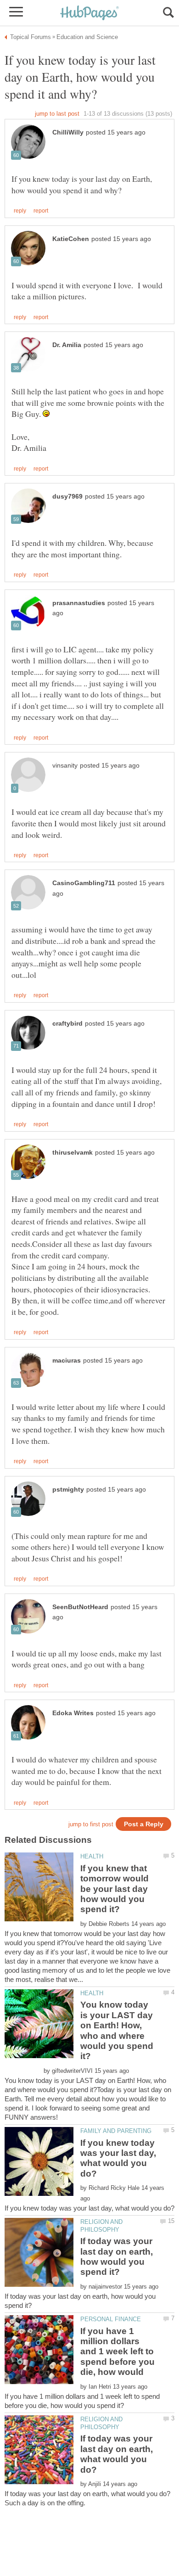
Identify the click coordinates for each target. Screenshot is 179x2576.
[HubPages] (89, 14)
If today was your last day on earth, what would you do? (117, 2454)
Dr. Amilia (67, 345)
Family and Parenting (116, 2131)
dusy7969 (67, 497)
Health (92, 1856)
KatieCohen (71, 239)
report (41, 211)
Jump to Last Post (57, 114)
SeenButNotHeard (80, 1607)
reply (20, 211)
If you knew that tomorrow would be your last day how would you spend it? (115, 1889)
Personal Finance (111, 2319)
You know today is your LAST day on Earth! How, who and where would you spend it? (117, 2030)
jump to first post (91, 1824)
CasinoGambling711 (84, 883)
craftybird (67, 1024)
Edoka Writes (73, 1713)
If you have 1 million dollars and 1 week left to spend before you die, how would (117, 2352)
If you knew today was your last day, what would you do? (118, 2158)
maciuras (67, 1361)
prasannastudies (79, 603)
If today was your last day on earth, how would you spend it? (117, 2256)
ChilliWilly (68, 132)
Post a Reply (144, 1824)
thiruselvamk (73, 1153)
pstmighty (68, 1490)
